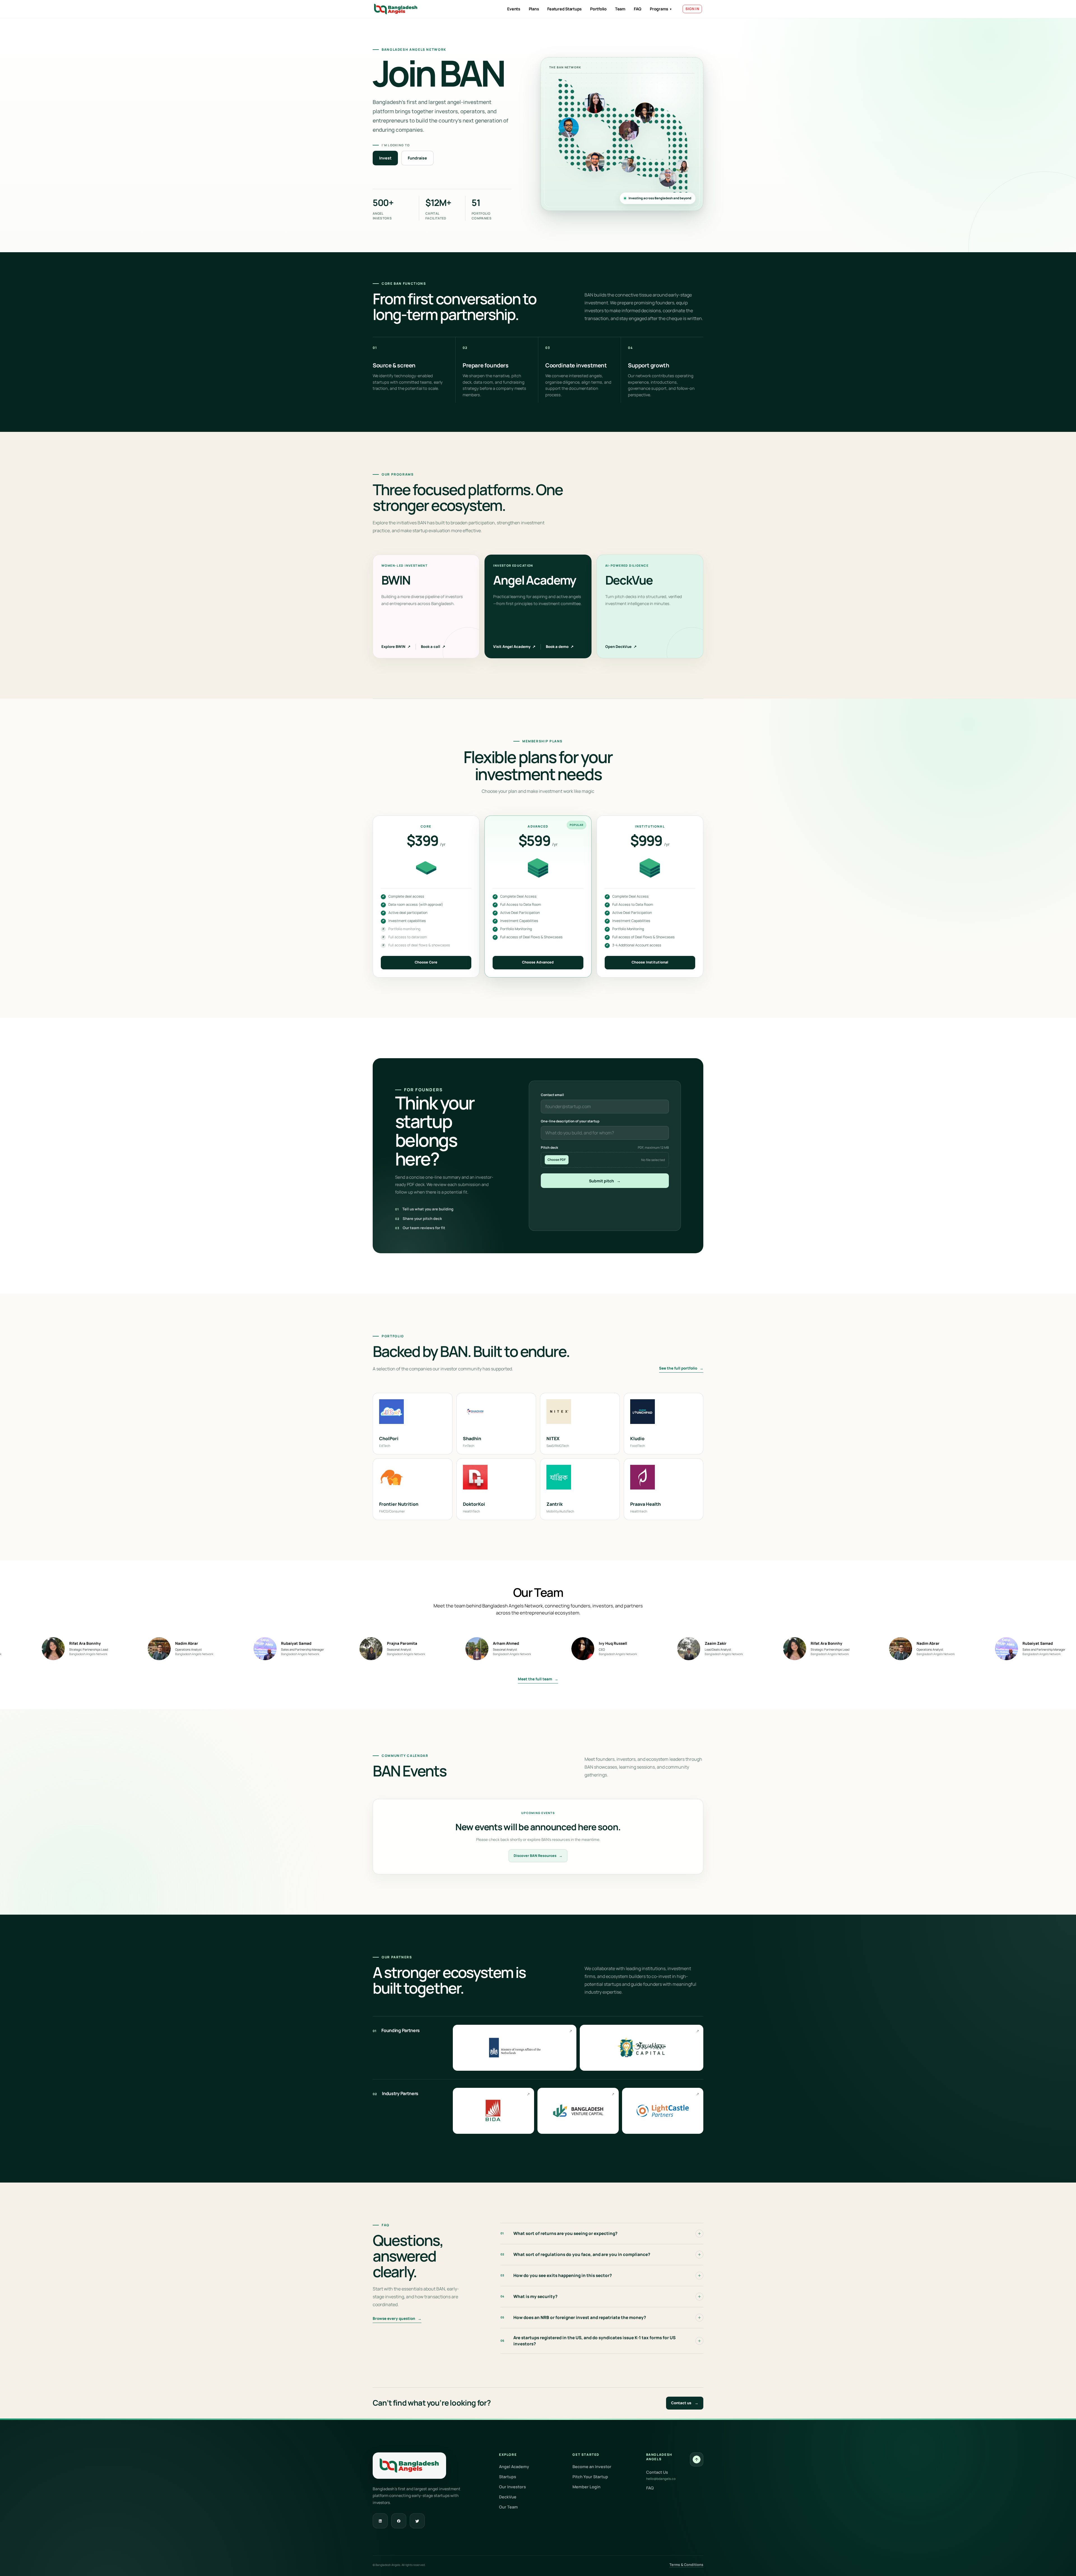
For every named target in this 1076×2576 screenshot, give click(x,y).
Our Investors (513, 2487)
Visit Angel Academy (514, 647)
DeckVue (508, 2497)
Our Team (508, 2507)
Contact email (552, 1095)
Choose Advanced (538, 962)
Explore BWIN (396, 647)
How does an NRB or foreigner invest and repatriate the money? (573, 2317)
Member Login (586, 2487)
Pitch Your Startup (590, 2477)
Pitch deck (605, 1147)
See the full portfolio (681, 1368)
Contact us (685, 2403)
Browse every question (397, 2318)
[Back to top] (697, 2459)
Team (620, 9)
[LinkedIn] (380, 2521)
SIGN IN (692, 9)
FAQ (638, 9)
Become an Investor (592, 2467)
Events (514, 9)
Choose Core (426, 962)
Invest (385, 158)
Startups (508, 2477)
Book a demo (560, 647)
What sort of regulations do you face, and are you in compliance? (575, 2254)
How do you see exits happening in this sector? (556, 2275)
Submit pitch (605, 1181)
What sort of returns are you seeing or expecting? (559, 2233)
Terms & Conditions (686, 2565)
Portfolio (598, 9)
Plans (534, 9)
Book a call (433, 647)
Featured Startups (564, 9)
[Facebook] (399, 2521)
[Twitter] (417, 2521)
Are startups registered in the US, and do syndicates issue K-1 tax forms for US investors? (588, 2341)
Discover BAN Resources (538, 1856)
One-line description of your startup (570, 1121)
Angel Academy (514, 2467)
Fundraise (417, 158)
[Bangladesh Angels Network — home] (396, 9)
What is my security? (529, 2296)
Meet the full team (538, 1679)
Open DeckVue (621, 647)
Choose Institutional (650, 962)
